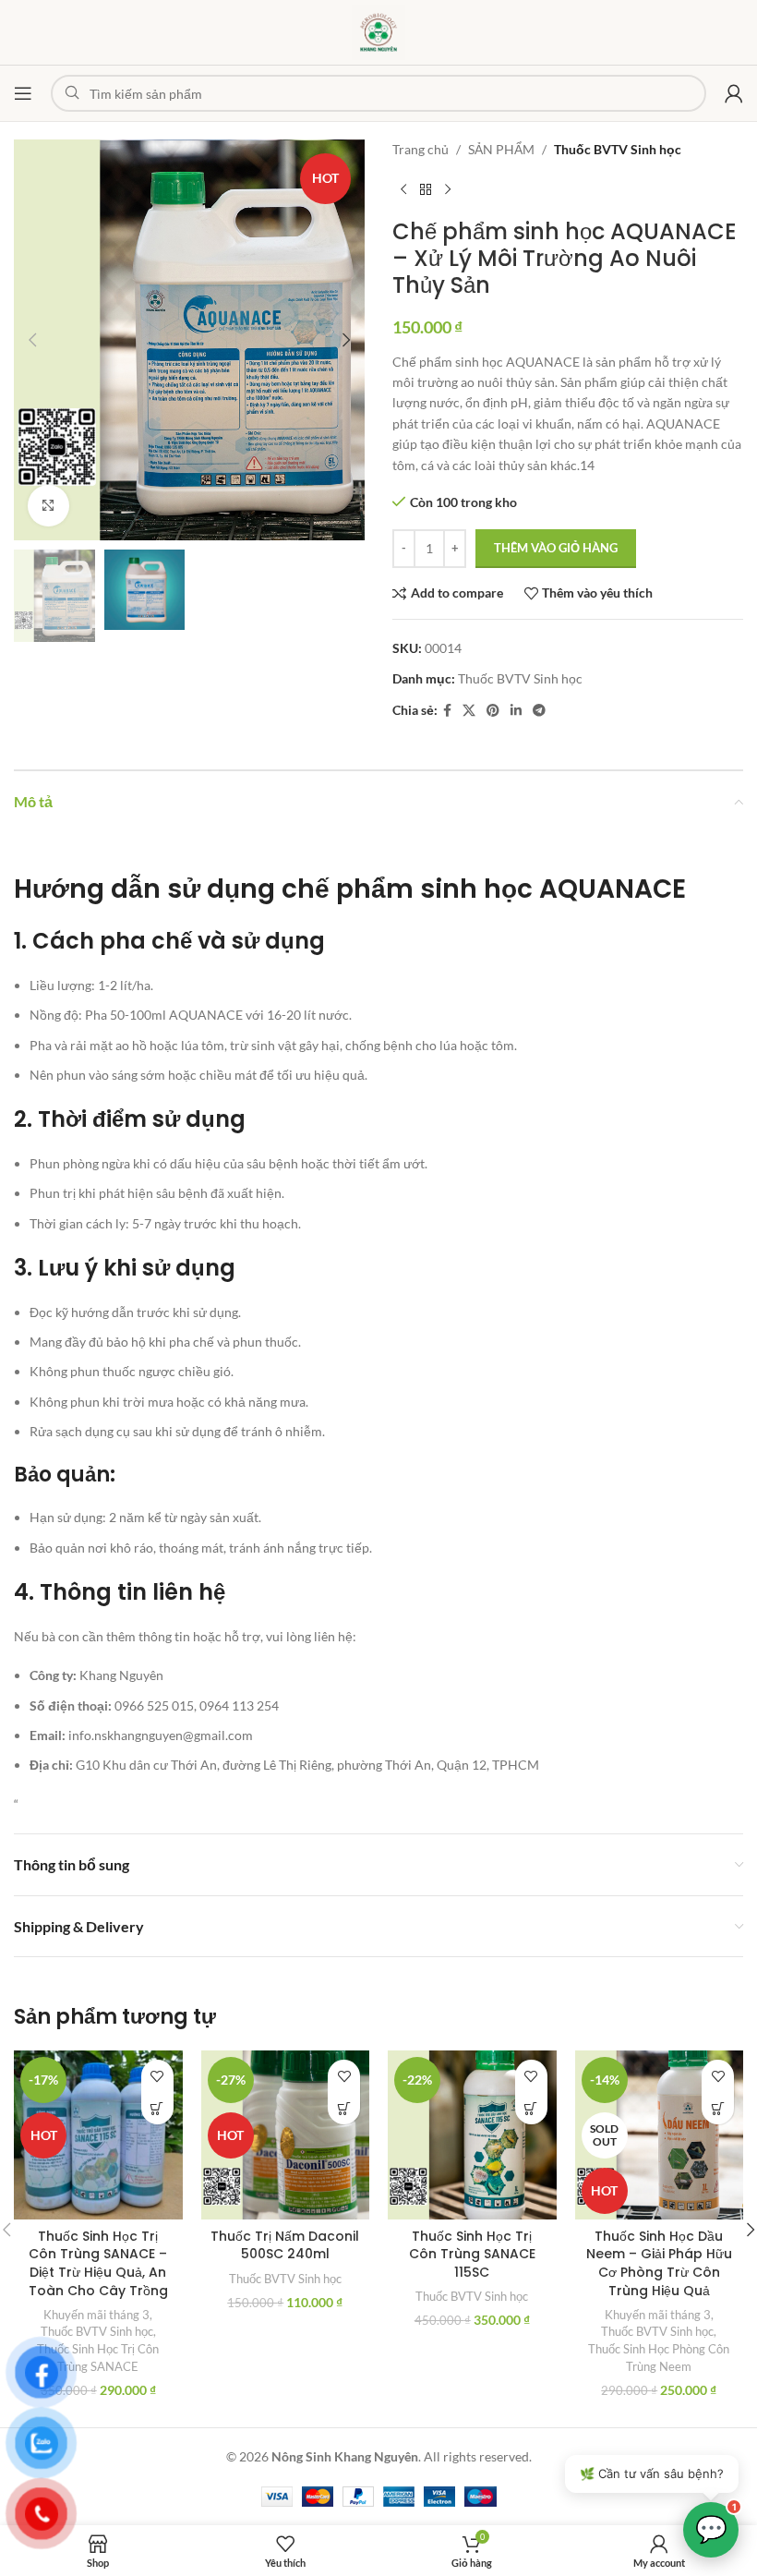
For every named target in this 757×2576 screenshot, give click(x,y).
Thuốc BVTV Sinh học (618, 149)
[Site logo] (378, 31)
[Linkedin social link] (516, 711)
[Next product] (448, 189)
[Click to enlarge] (48, 506)
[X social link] (469, 711)
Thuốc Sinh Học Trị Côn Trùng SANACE (98, 2358)
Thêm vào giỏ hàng (556, 548)
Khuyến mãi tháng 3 (96, 2315)
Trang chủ (421, 149)
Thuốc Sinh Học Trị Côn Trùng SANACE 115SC (472, 2254)
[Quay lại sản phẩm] (426, 189)
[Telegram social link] (539, 711)
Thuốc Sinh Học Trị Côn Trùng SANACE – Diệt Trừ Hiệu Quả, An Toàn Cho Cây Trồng (98, 2263)
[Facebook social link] (447, 711)
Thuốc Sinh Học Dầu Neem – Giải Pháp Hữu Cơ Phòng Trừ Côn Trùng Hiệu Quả (659, 2263)
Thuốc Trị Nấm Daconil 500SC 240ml (285, 2245)
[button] (32, 340)
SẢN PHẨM (501, 149)
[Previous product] (403, 189)
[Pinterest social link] (493, 711)
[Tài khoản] (734, 93)
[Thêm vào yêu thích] (157, 2076)
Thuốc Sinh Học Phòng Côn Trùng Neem (659, 2358)
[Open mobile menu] (23, 93)
